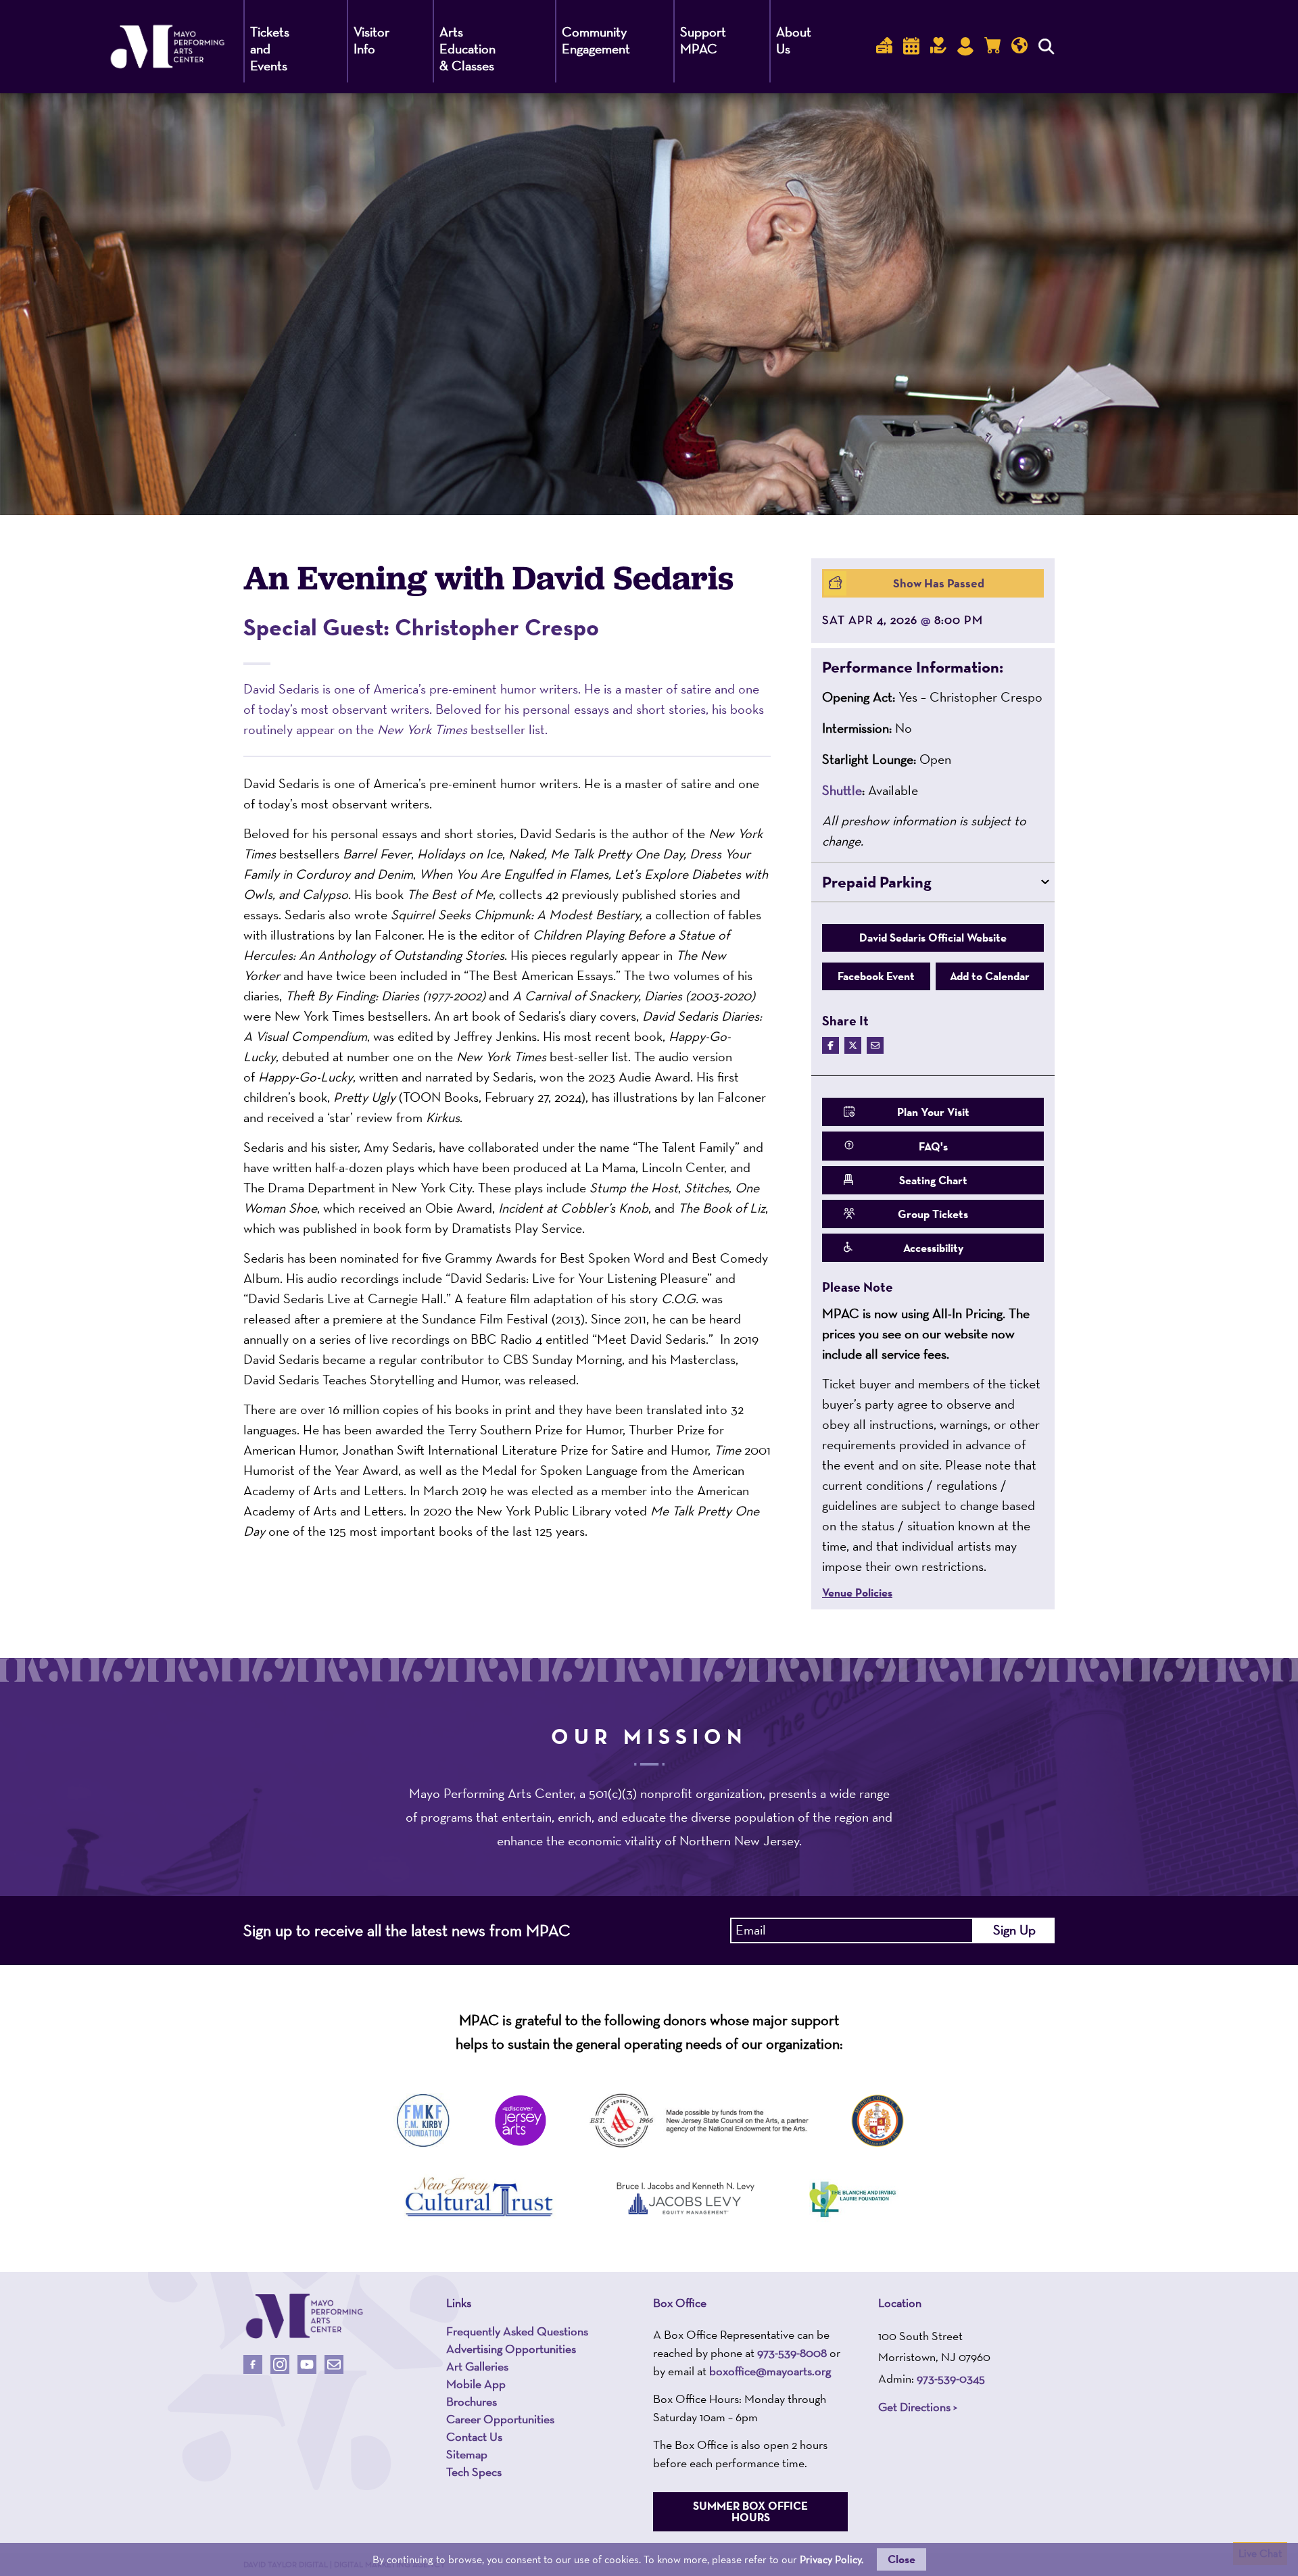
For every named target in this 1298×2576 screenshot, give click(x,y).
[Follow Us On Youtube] (307, 2364)
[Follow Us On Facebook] (253, 2364)
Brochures (472, 2402)
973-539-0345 (951, 2378)
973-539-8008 (792, 2353)
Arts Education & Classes (467, 49)
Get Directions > (918, 2407)
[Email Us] (334, 2364)
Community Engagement (596, 40)
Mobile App (476, 2384)
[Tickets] (884, 46)
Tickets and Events (270, 49)
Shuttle (842, 790)
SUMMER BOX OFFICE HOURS (750, 2511)
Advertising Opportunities (511, 2349)
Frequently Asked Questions (517, 2331)
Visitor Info (371, 40)
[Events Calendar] (911, 46)
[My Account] (965, 46)
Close (902, 2559)
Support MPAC (703, 40)
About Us (794, 40)
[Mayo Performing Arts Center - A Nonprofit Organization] (304, 2316)
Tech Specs (474, 2472)
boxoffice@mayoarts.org (770, 2371)
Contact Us (474, 2437)
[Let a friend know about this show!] (875, 1045)
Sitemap (467, 2454)
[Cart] (992, 46)
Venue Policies (857, 1593)
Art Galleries (477, 2366)
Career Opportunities (500, 2419)
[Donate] (938, 46)
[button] (933, 667)
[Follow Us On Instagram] (280, 2364)
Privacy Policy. (832, 2559)
